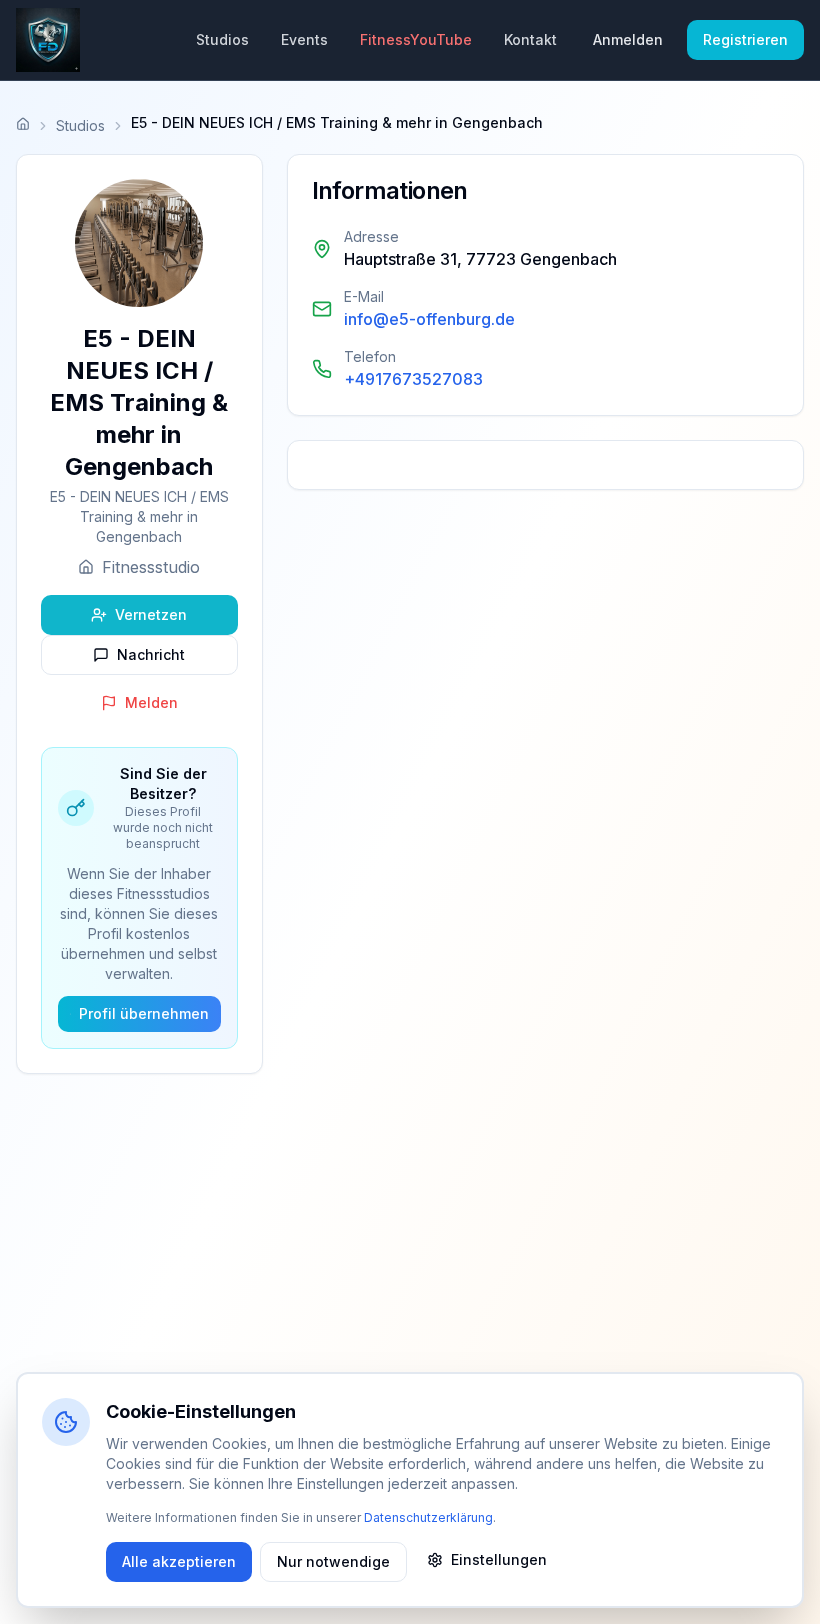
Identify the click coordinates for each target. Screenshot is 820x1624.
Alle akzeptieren (179, 1561)
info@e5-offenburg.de (429, 319)
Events (304, 39)
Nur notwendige (333, 1561)
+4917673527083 (413, 379)
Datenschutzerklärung (428, 1517)
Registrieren (745, 39)
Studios (222, 39)
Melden (151, 702)
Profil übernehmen (144, 1013)
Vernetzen (151, 614)
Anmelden (628, 39)
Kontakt (530, 39)
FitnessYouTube (416, 39)
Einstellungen (499, 1559)
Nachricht (151, 654)
